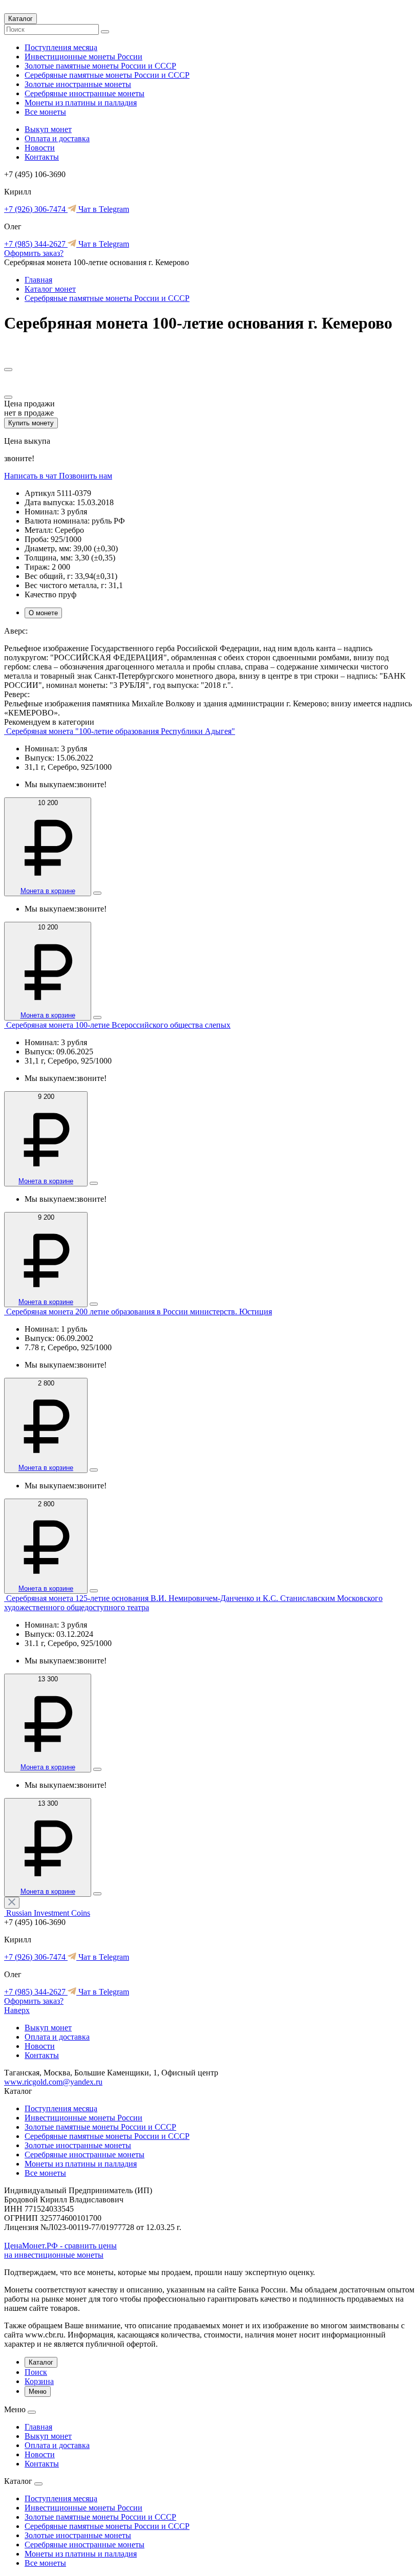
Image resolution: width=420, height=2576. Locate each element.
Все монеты (45, 112)
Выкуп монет (48, 129)
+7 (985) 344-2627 (36, 244)
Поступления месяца (61, 47)
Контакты (42, 157)
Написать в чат (31, 476)
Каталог (20, 19)
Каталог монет (50, 289)
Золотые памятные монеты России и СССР (100, 66)
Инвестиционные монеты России (83, 57)
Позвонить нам (86, 476)
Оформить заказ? (34, 253)
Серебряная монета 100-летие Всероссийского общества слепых (118, 1025)
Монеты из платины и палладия (81, 103)
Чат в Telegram (103, 209)
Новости (40, 148)
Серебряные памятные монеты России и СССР (107, 75)
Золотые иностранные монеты (78, 84)
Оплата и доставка (57, 138)
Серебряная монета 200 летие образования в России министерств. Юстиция (139, 1312)
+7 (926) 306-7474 (36, 209)
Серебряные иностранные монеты (85, 93)
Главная (38, 280)
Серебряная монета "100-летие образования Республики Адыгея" (121, 731)
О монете (43, 613)
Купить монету (31, 423)
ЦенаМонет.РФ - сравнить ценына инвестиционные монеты (60, 2250)
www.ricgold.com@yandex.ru (53, 2082)
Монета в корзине (48, 891)
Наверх (17, 2010)
